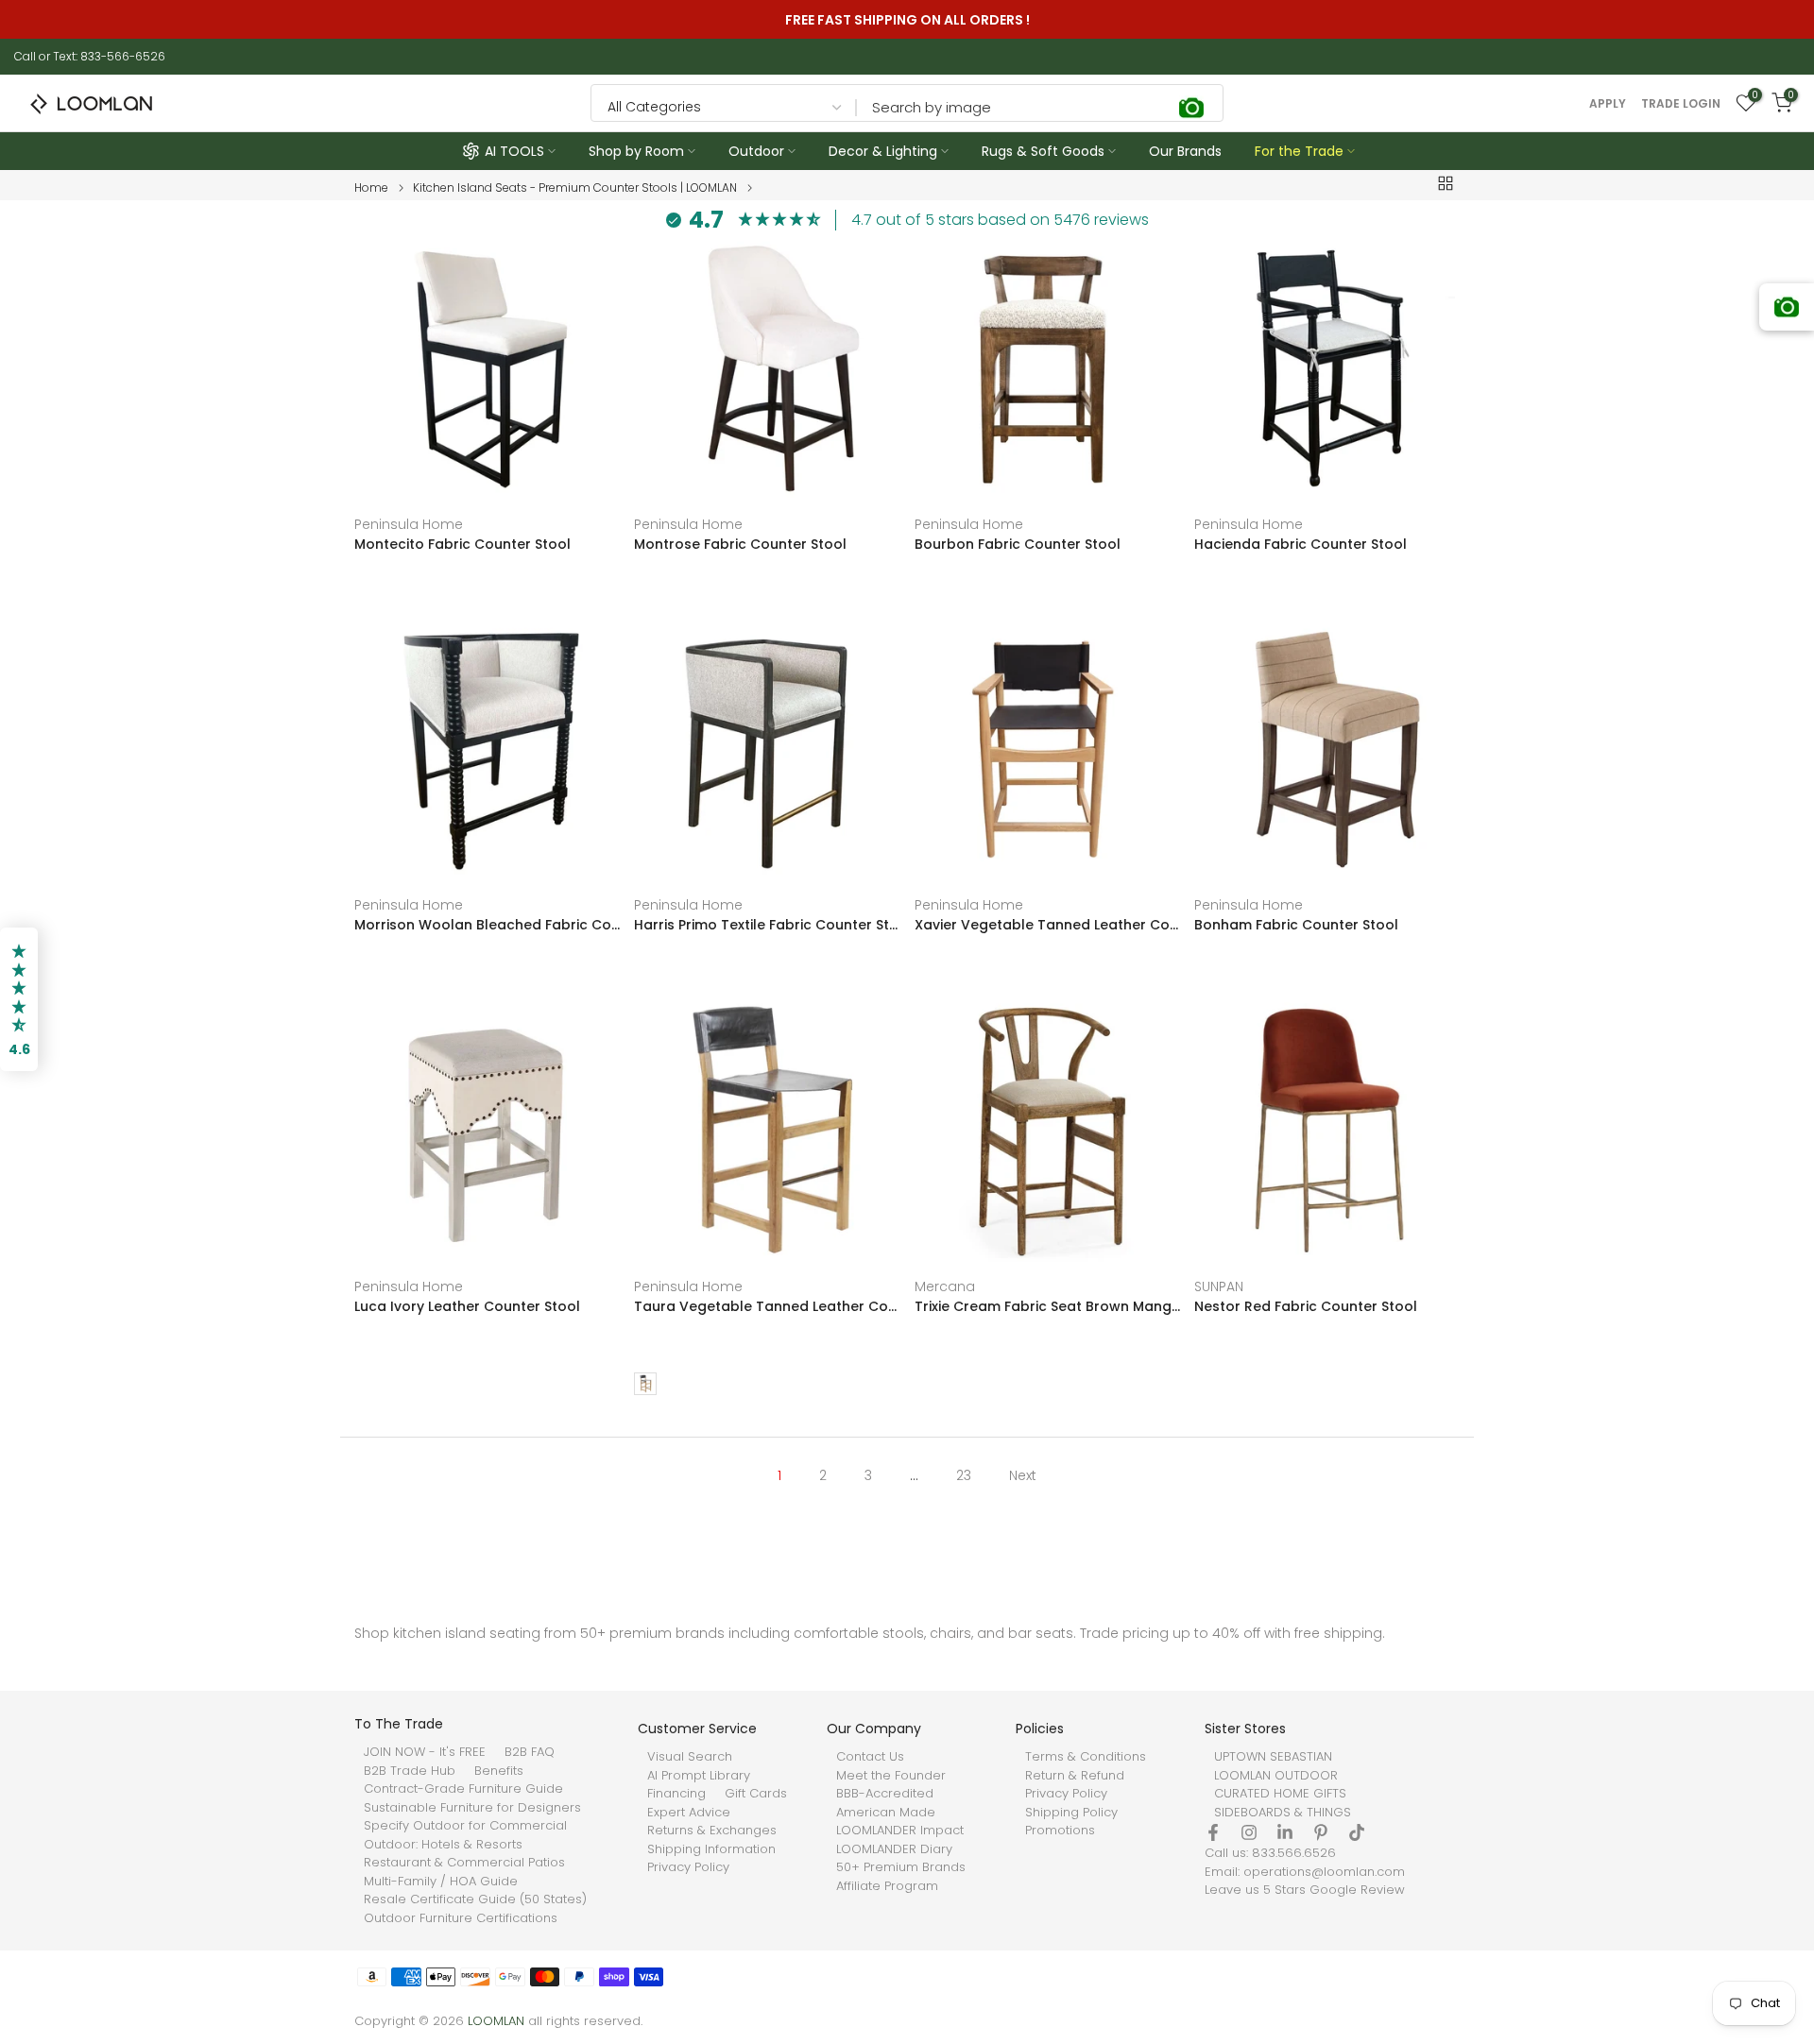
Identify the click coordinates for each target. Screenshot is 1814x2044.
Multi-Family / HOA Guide (441, 1882)
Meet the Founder (891, 1776)
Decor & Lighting (883, 151)
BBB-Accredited (885, 1794)
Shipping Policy (1071, 1813)
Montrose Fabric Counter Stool (740, 544)
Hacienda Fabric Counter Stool (1301, 544)
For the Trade (1299, 151)
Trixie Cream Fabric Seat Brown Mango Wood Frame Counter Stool (1047, 1306)
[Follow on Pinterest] (1321, 1832)
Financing (676, 1794)
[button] (19, 999)
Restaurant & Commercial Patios (464, 1863)
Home (371, 188)
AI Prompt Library (699, 1776)
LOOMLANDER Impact (900, 1831)
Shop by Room (636, 151)
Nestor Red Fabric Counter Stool (1306, 1306)
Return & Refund (1075, 1776)
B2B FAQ (530, 1752)
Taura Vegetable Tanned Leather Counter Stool (767, 1306)
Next (1023, 1475)
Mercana (945, 1286)
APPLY (1608, 104)
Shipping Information (711, 1849)
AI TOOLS (514, 151)
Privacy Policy (688, 1867)
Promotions (1060, 1831)
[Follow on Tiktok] (1357, 1832)
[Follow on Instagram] (1249, 1832)
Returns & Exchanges (712, 1831)
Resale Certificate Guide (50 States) (475, 1899)
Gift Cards (756, 1794)
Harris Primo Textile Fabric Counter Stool (767, 926)
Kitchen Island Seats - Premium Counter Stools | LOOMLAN (575, 188)
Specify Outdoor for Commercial (465, 1826)
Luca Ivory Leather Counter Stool (467, 1306)
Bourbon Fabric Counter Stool (1018, 544)
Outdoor (756, 151)
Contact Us (870, 1757)
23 (964, 1475)
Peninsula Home (409, 524)
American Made (886, 1813)
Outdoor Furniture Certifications (461, 1918)
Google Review (1357, 1890)
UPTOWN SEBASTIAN (1273, 1757)
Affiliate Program (887, 1886)
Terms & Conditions (1086, 1757)
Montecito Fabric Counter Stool (462, 544)
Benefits (499, 1771)
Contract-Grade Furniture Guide (463, 1789)
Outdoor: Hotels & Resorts (443, 1845)
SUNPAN (1219, 1286)
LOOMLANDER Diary (894, 1849)
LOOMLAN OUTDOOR (1276, 1776)
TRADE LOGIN (1681, 104)
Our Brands (1185, 151)
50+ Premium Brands (901, 1867)
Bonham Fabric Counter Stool (1296, 926)
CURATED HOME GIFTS (1280, 1794)
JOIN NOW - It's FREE (425, 1752)
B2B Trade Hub (410, 1771)
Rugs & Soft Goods (1043, 151)
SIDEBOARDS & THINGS (1283, 1813)
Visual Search (690, 1757)
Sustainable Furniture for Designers (472, 1808)
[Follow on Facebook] (1213, 1832)
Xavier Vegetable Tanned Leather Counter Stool (1047, 926)
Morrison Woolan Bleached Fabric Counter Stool (487, 926)
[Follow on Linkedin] (1285, 1832)
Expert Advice (689, 1813)
